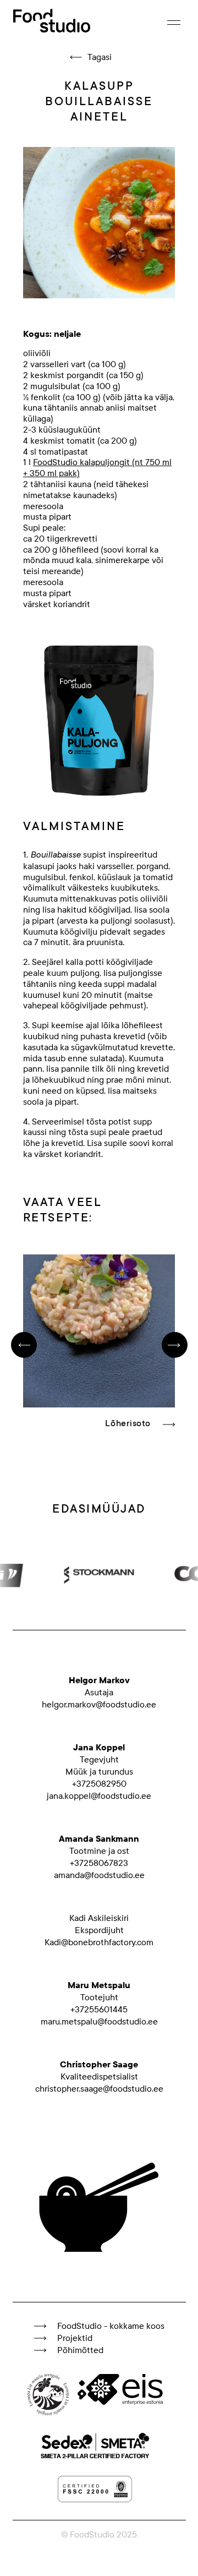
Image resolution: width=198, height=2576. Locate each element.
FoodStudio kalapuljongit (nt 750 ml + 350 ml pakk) (97, 468)
